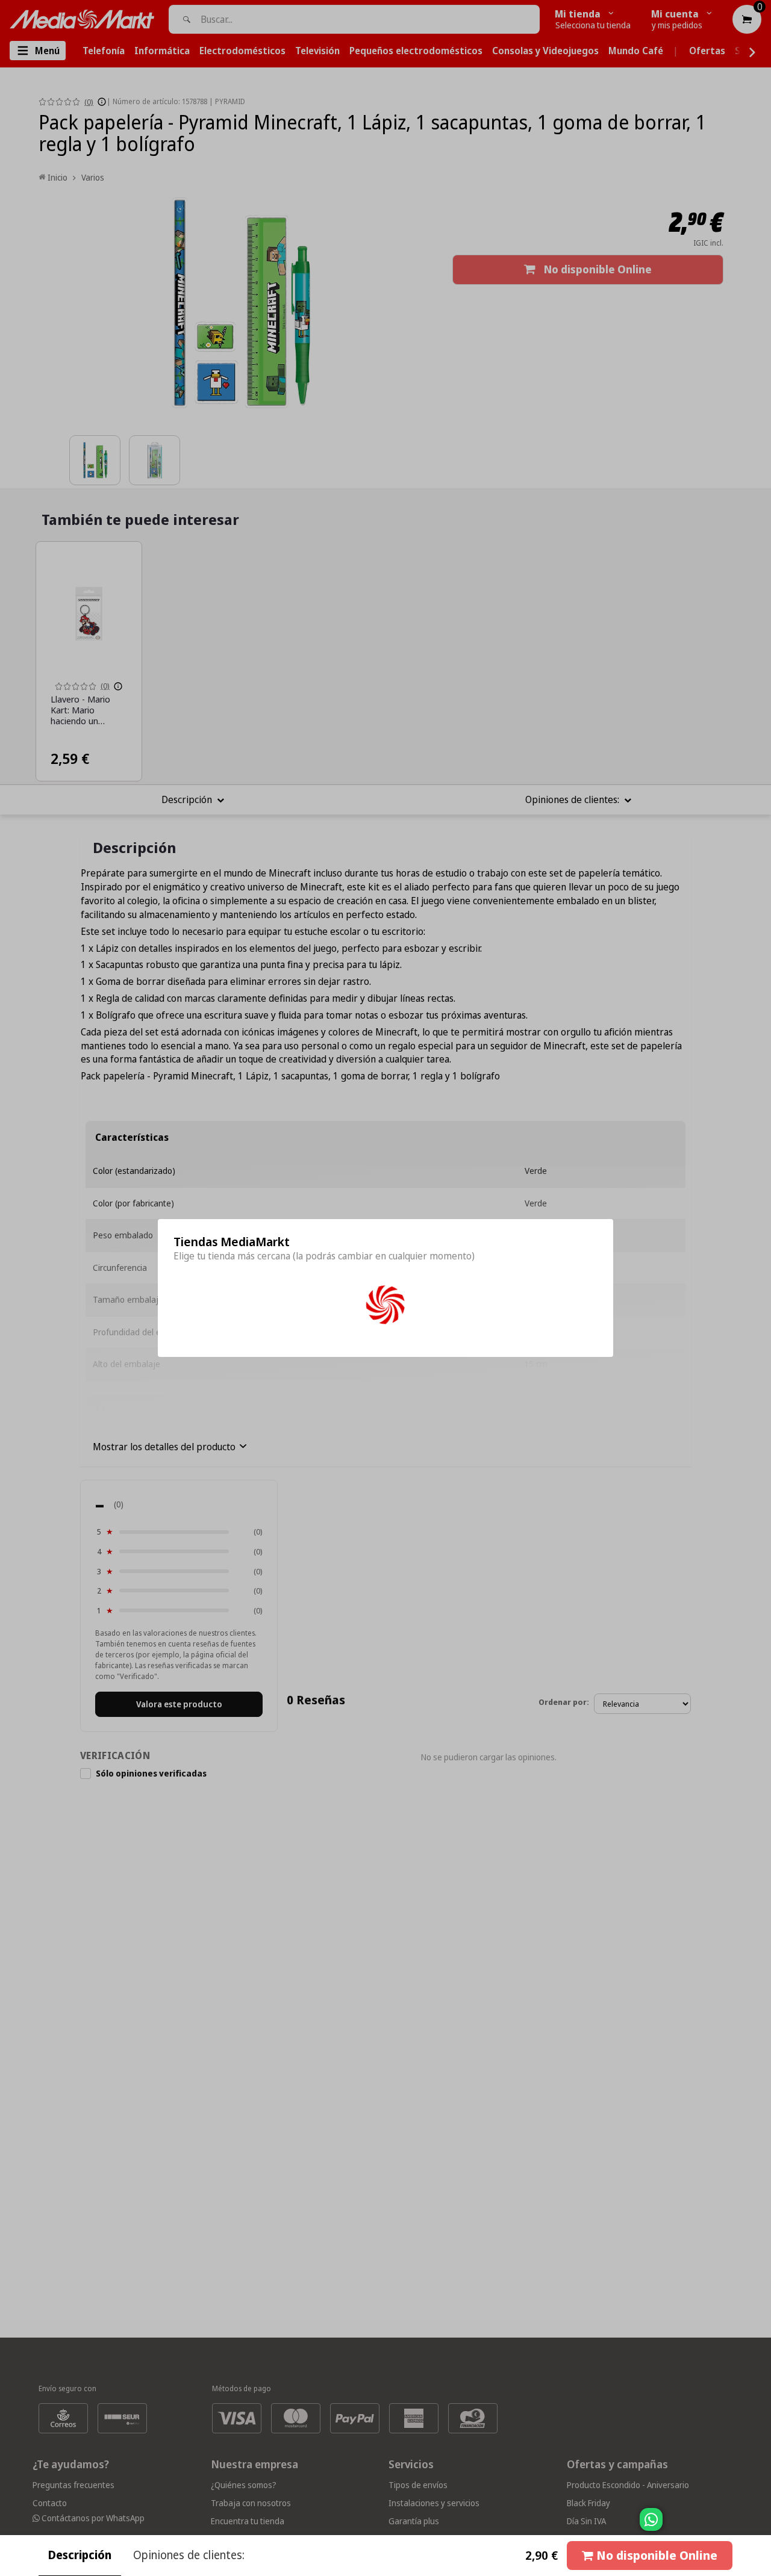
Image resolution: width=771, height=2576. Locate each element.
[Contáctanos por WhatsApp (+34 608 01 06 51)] (760, 2525)
